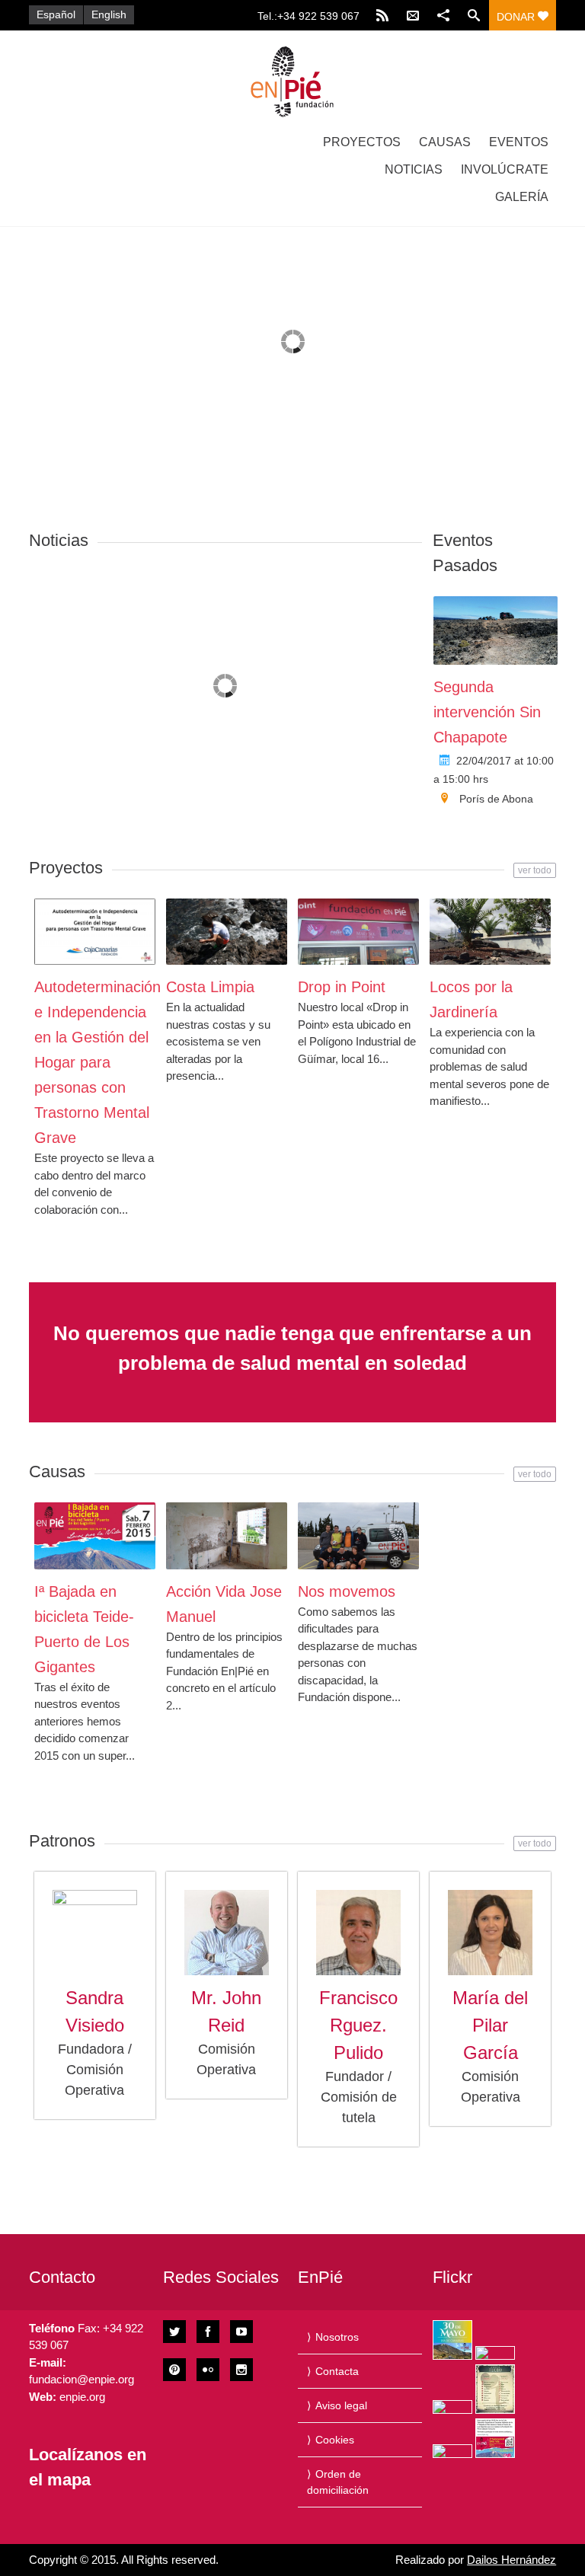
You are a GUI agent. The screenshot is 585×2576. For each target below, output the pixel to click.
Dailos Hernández (511, 2560)
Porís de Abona (496, 799)
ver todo (535, 870)
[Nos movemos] (358, 1536)
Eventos (519, 142)
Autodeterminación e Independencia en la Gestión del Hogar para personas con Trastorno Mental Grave (97, 1062)
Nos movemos (347, 1591)
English (109, 14)
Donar (517, 17)
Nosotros (337, 2337)
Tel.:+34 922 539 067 (308, 16)
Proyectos (362, 142)
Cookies (335, 2440)
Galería (522, 197)
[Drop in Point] (358, 932)
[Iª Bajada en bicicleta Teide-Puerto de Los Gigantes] (95, 1536)
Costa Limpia (210, 987)
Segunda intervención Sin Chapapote (487, 712)
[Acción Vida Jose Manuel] (227, 1536)
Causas (445, 142)
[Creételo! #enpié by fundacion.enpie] (495, 2353)
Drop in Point (342, 987)
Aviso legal (341, 2405)
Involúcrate (505, 169)
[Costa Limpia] (227, 932)
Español (56, 14)
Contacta (337, 2371)
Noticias (414, 169)
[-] (292, 81)
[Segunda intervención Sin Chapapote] (495, 630)
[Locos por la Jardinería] (490, 932)
